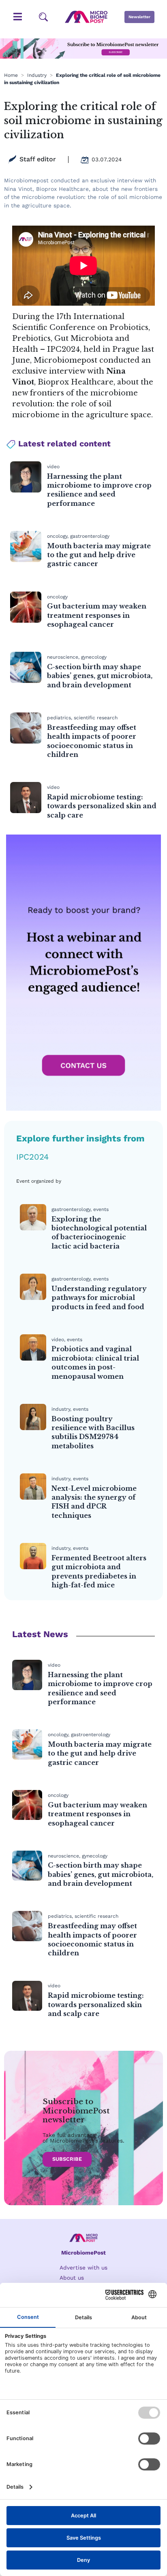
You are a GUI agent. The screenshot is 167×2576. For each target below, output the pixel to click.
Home (11, 75)
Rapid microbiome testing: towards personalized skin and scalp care (102, 806)
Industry (37, 75)
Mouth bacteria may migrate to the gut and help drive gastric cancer (99, 555)
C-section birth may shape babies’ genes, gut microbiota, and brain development (100, 676)
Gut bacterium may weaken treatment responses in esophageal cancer (97, 615)
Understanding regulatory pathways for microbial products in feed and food (99, 1298)
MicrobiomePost (83, 2253)
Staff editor (38, 159)
